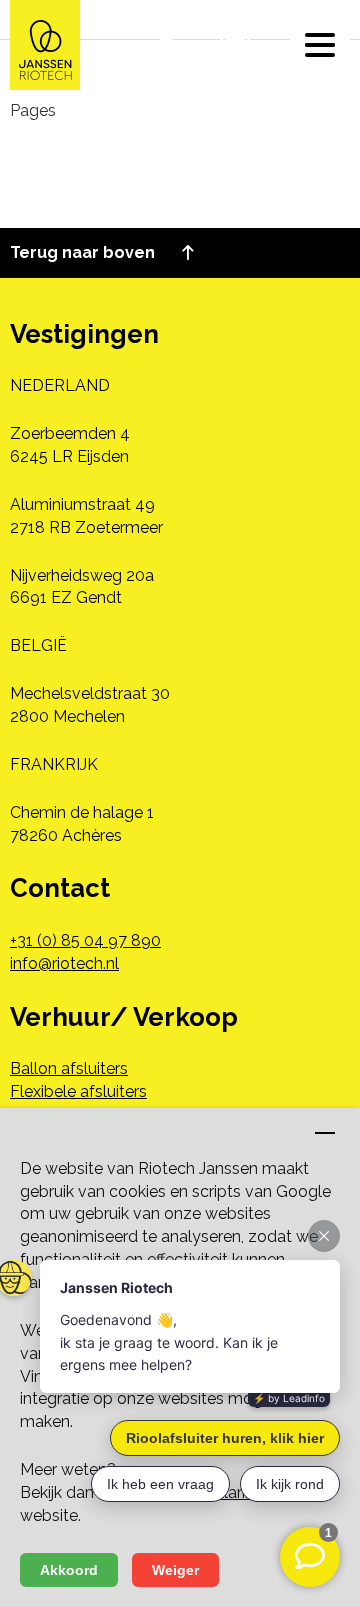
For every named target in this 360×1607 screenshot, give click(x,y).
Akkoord (69, 1570)
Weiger (175, 1570)
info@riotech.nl (64, 963)
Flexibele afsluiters (78, 1091)
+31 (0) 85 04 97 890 (85, 940)
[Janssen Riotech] (45, 43)
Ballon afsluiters (69, 1068)
